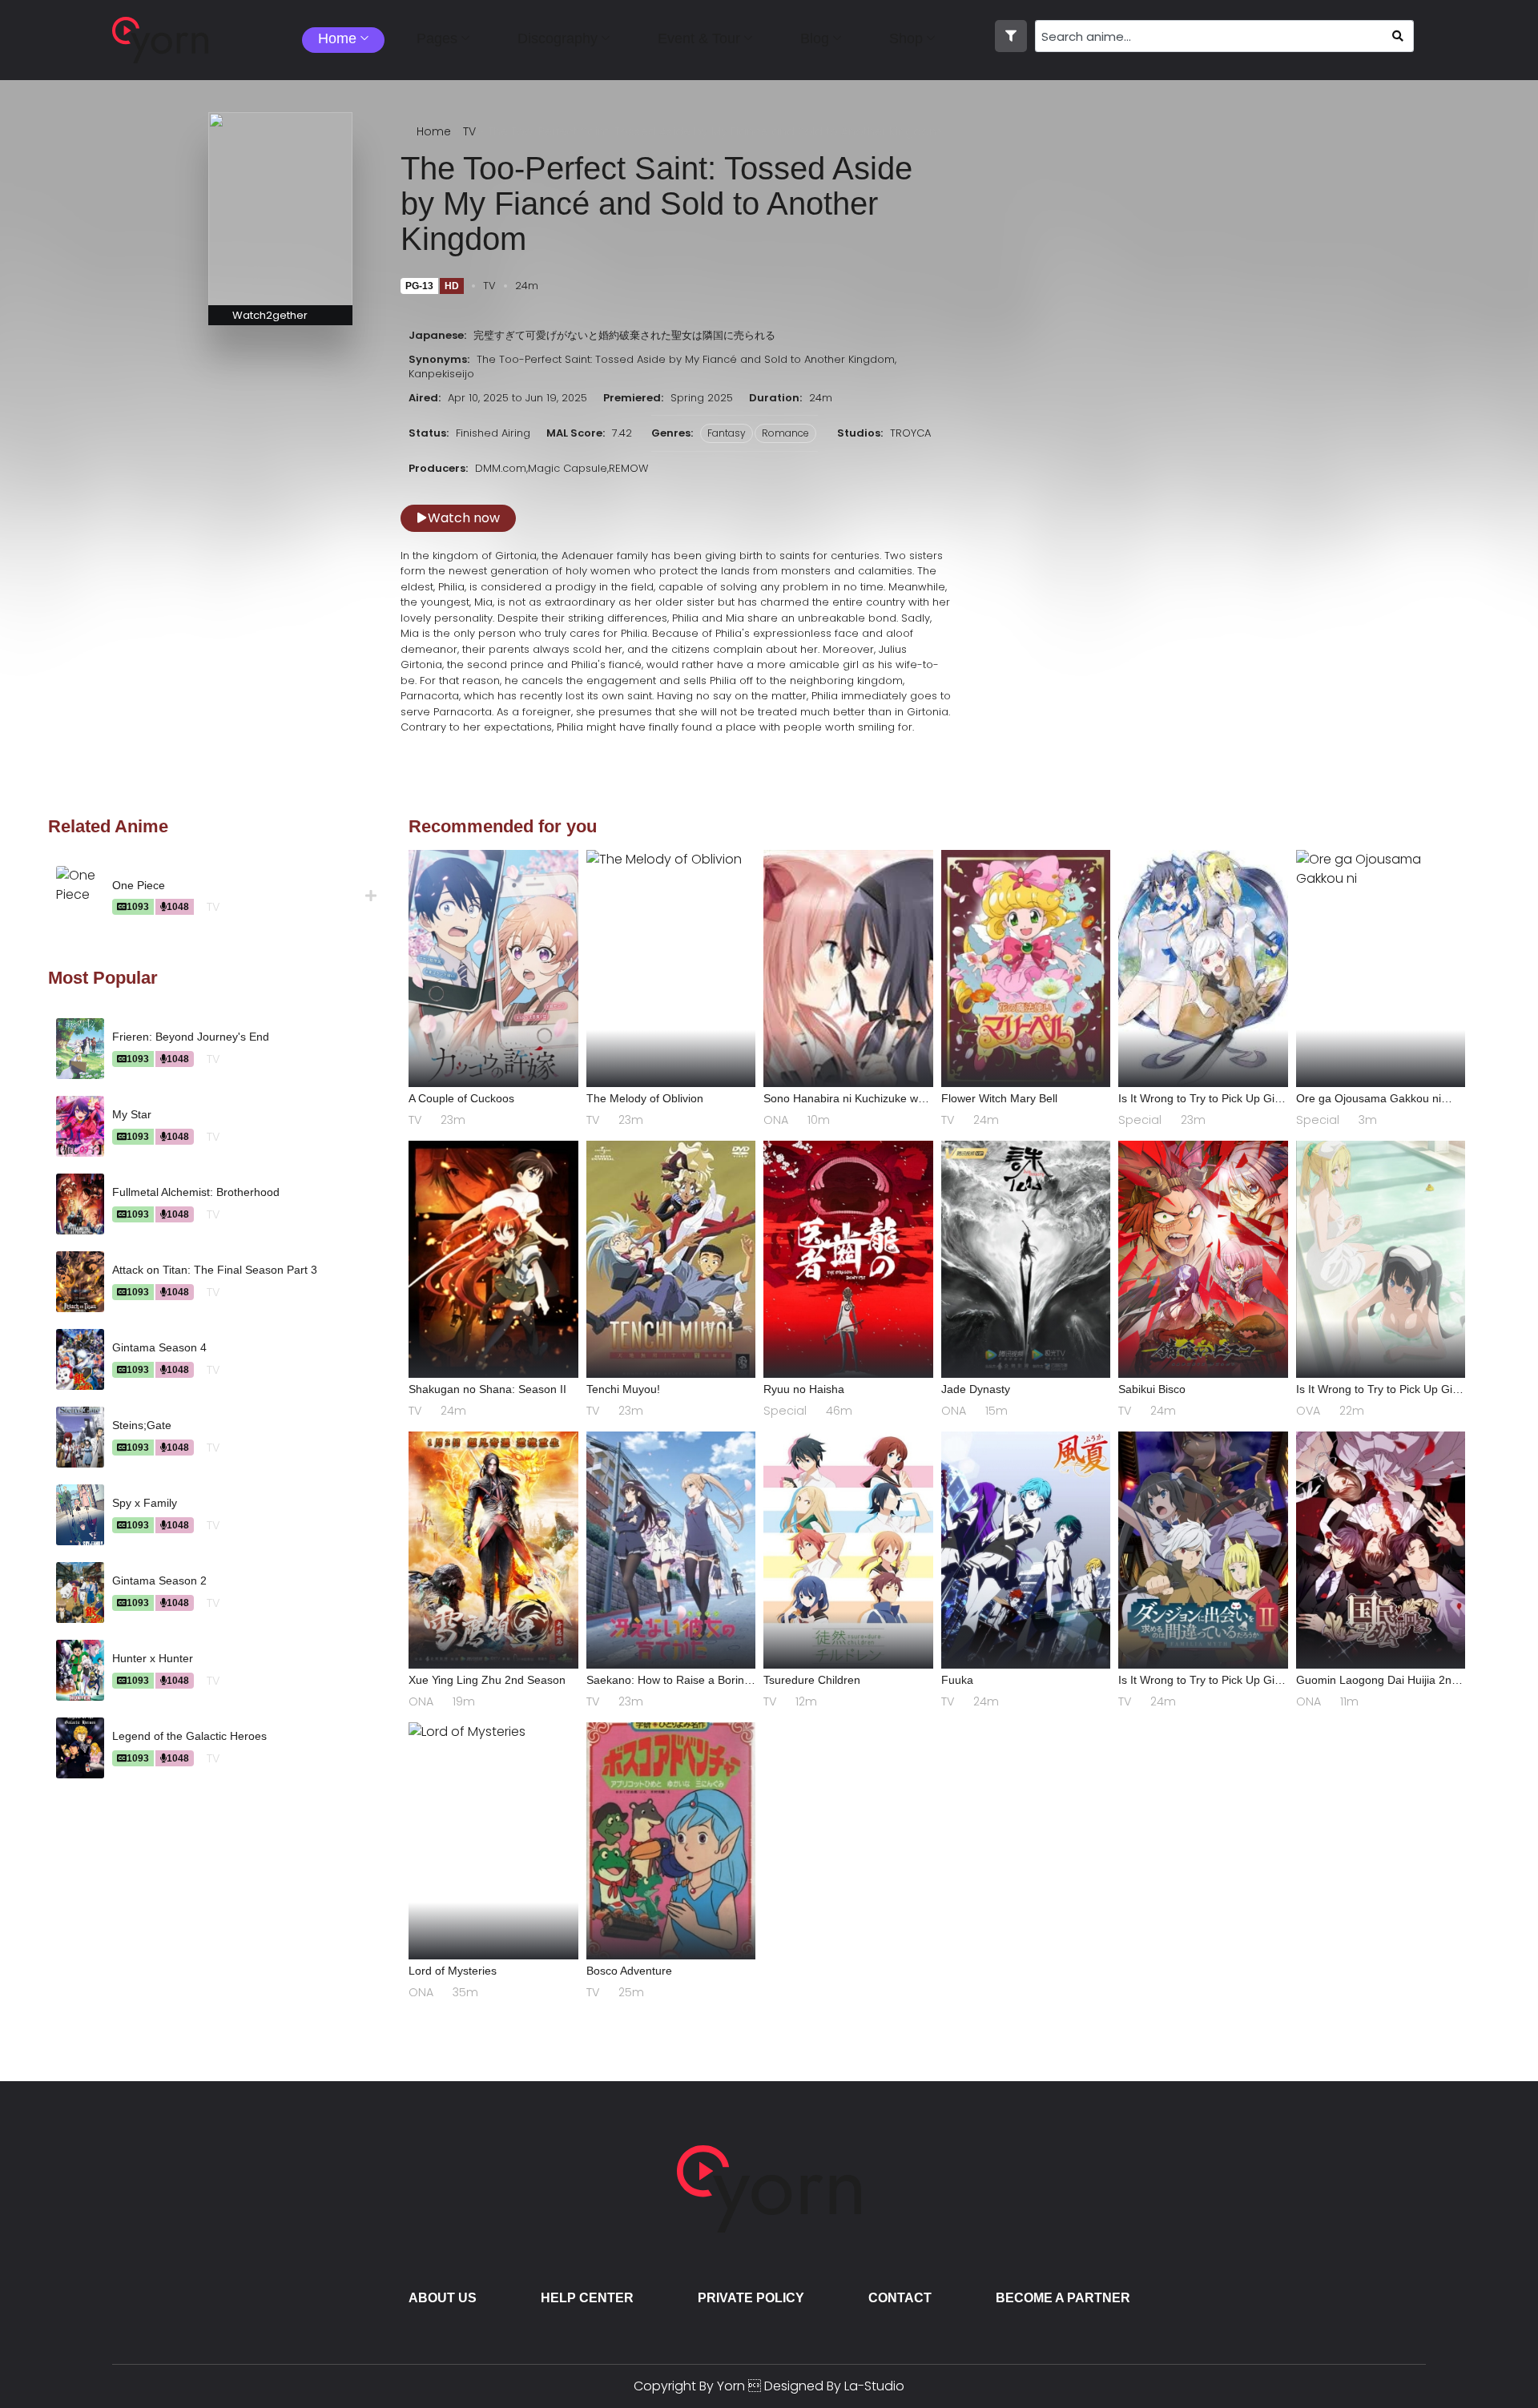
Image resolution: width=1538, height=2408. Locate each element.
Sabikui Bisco (1152, 1389)
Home (434, 131)
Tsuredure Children (812, 1680)
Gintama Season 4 (159, 1347)
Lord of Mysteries (453, 1971)
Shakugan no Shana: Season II (487, 1389)
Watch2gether (270, 315)
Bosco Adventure (629, 1971)
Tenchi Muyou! (623, 1389)
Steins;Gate (142, 1425)
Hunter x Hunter (153, 1658)
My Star (132, 1114)
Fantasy (727, 433)
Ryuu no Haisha (804, 1389)
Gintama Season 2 (159, 1581)
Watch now (464, 518)
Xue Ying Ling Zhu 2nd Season (487, 1680)
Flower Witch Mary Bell (999, 1098)
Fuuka (957, 1680)
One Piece (139, 885)
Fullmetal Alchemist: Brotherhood (196, 1192)
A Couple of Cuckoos (461, 1098)
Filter (1011, 36)
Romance (785, 433)
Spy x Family (145, 1503)
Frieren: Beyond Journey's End (191, 1037)
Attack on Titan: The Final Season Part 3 (215, 1270)
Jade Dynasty (976, 1389)
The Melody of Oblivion (645, 1098)
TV (469, 131)
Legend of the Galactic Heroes (189, 1736)
